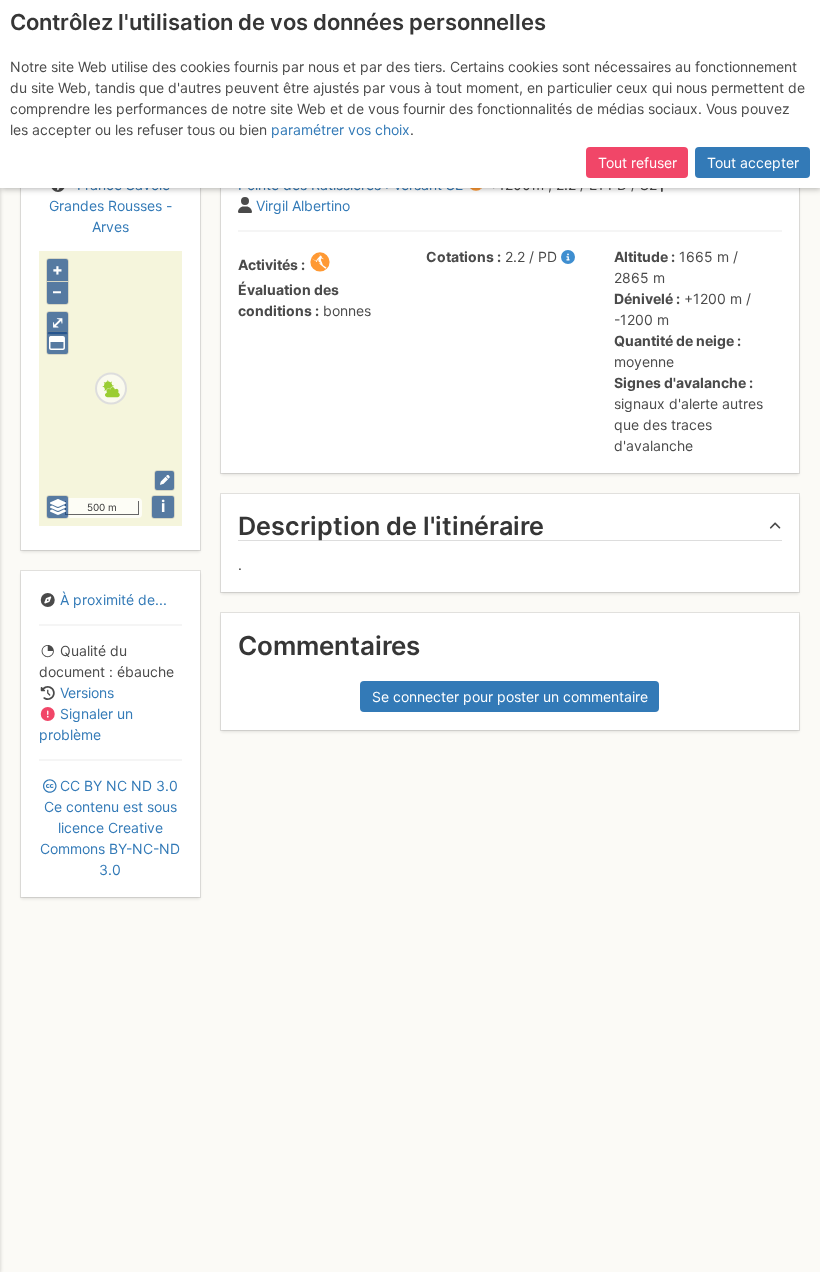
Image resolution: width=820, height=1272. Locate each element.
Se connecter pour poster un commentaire (510, 696)
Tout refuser (637, 162)
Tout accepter (753, 162)
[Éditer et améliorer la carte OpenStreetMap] (164, 480)
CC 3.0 (110, 827)
